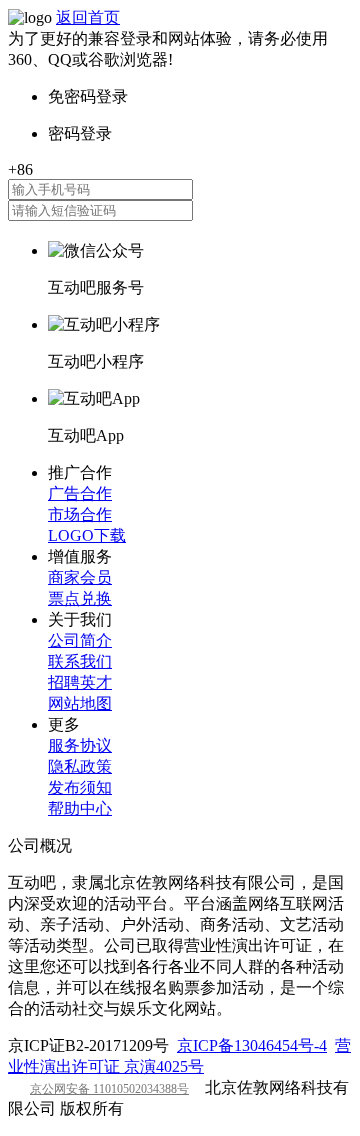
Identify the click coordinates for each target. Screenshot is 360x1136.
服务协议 (80, 745)
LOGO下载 (87, 535)
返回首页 (88, 17)
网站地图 (80, 703)
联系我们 (80, 661)
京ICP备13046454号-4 (252, 1045)
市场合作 (80, 514)
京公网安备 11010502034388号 (109, 1089)
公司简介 (80, 640)
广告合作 (80, 493)
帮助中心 (80, 808)
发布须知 (80, 787)
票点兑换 (80, 598)
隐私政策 (80, 766)
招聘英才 (80, 682)
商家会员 (80, 577)
